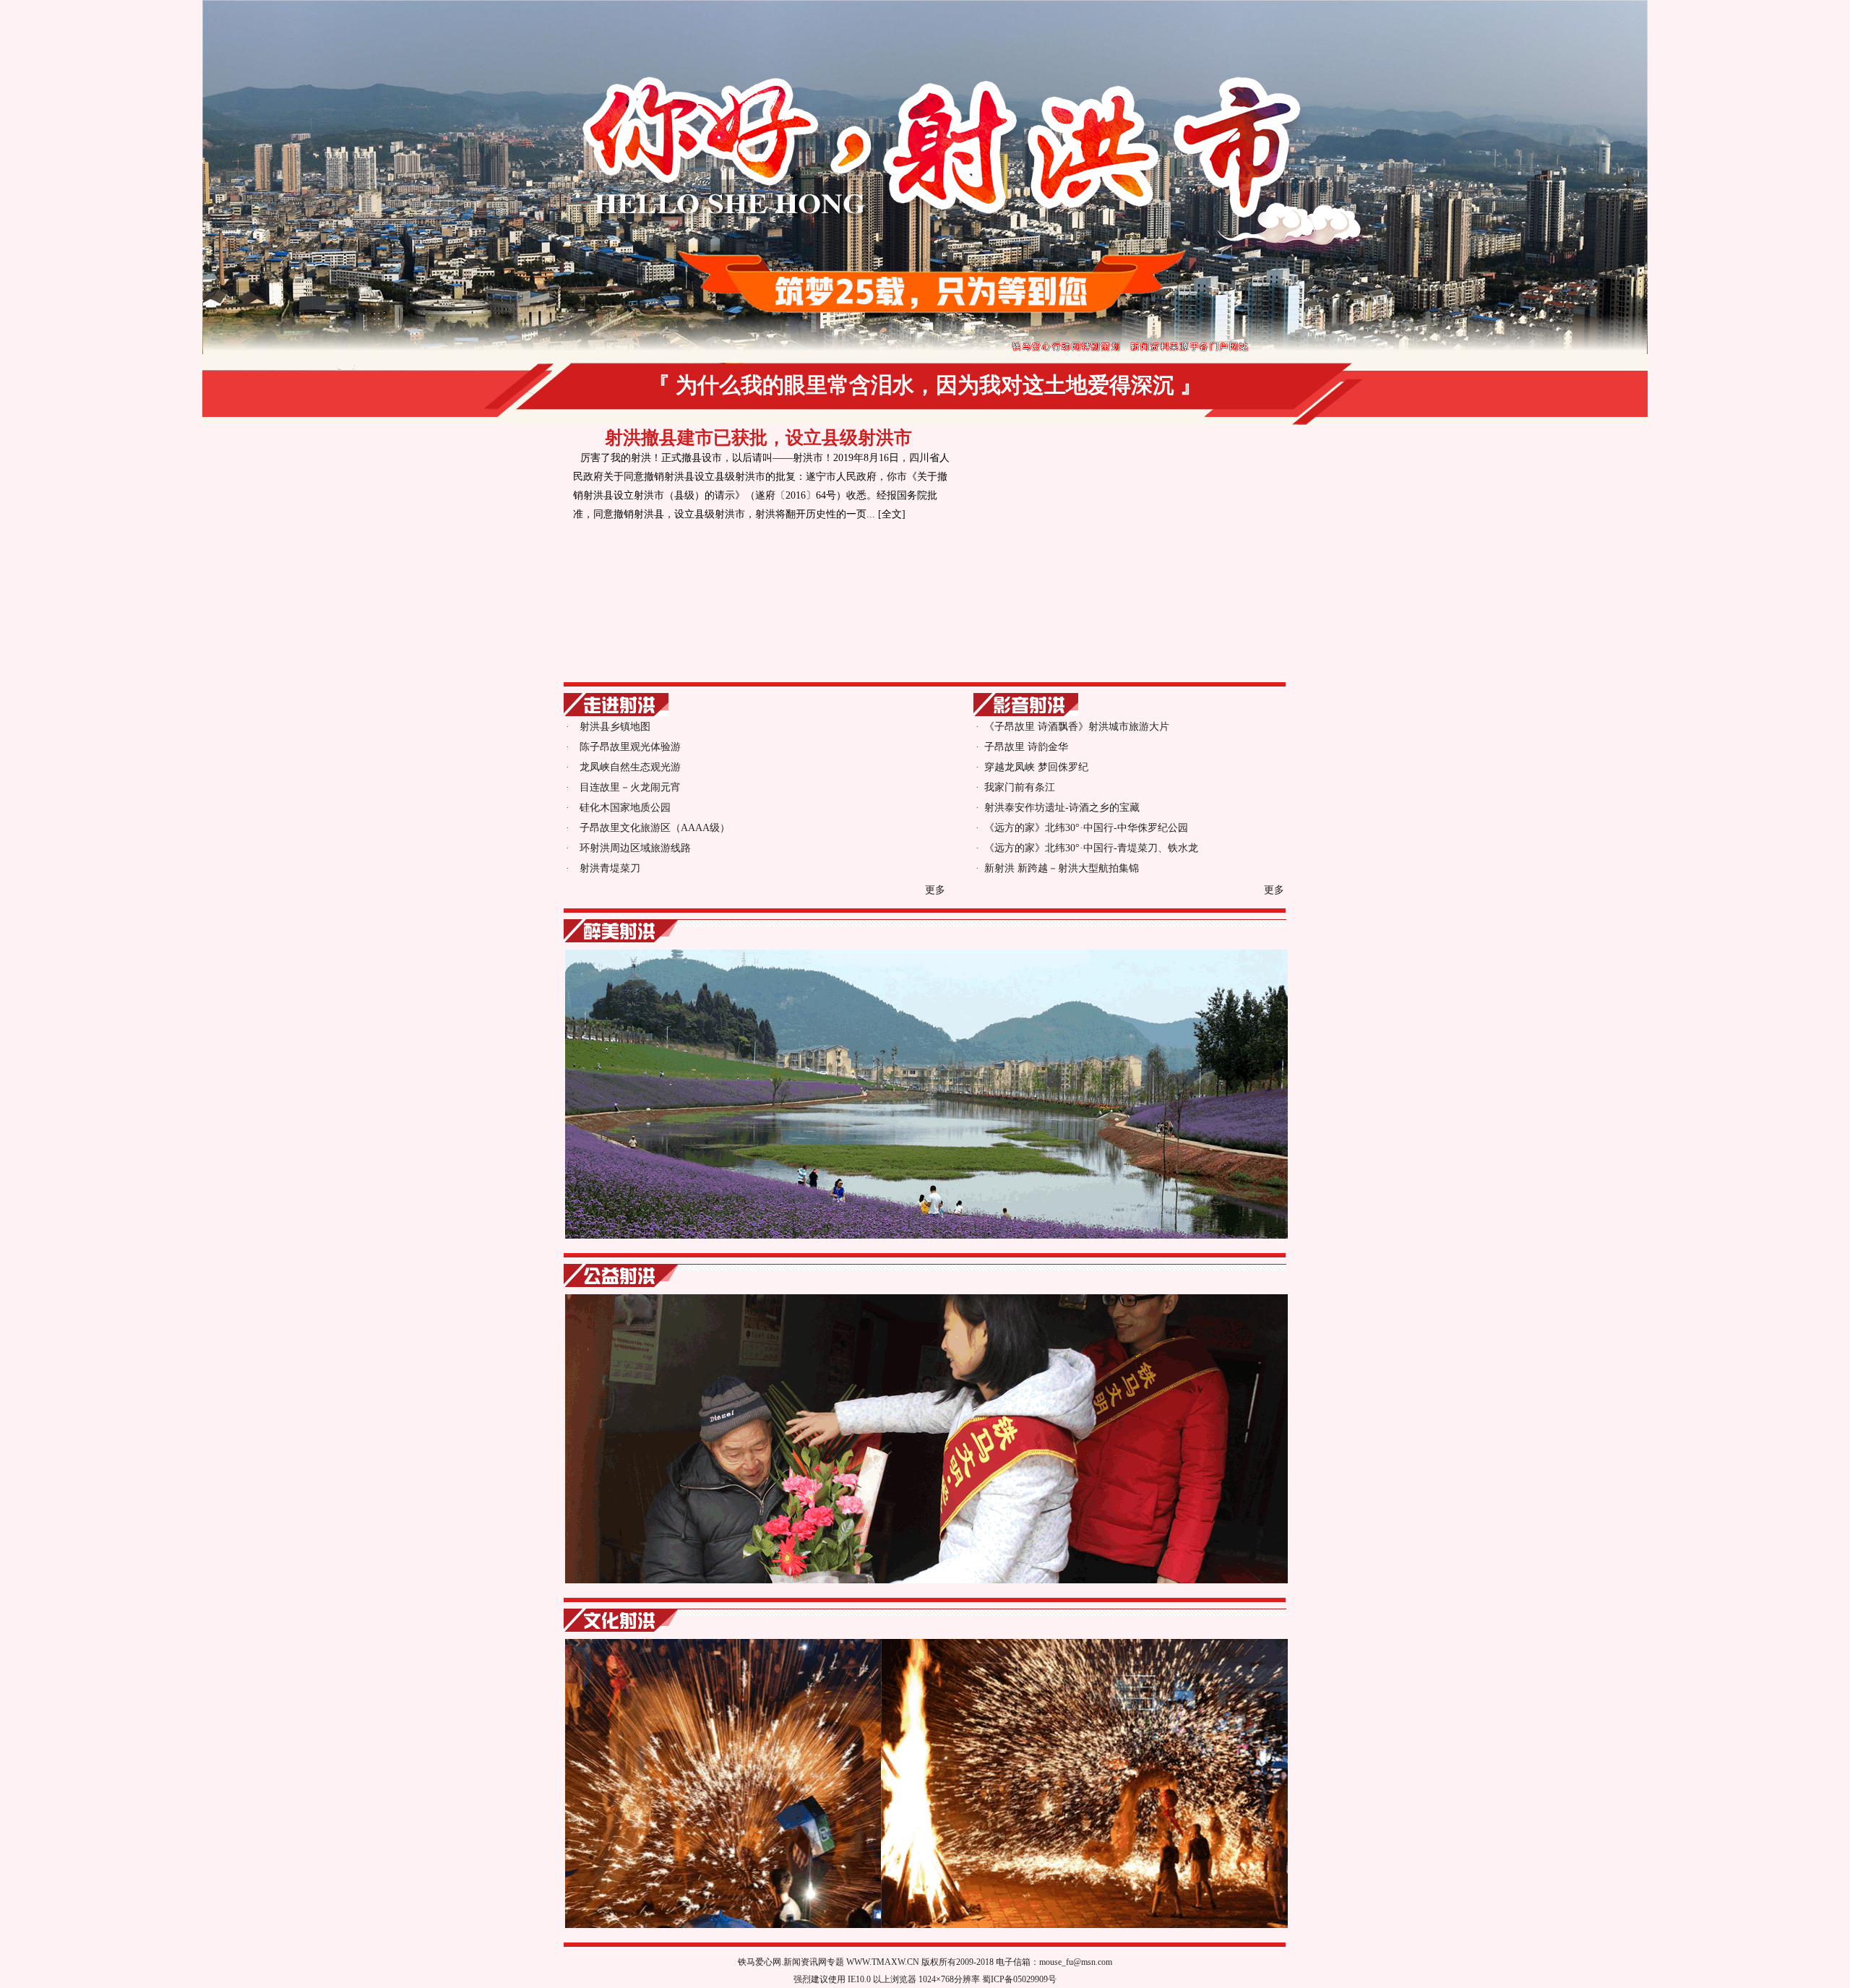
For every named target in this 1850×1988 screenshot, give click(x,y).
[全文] (892, 514)
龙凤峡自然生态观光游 (630, 767)
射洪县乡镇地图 (615, 727)
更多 (935, 890)
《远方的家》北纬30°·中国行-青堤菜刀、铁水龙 (1091, 848)
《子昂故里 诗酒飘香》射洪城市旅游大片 (1077, 727)
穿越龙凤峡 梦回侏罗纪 (1036, 767)
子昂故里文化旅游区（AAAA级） (655, 828)
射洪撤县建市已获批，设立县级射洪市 (758, 438)
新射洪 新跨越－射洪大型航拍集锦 (1062, 868)
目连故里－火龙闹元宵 (630, 787)
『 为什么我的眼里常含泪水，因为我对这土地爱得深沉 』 (925, 385)
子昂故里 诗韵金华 (1026, 747)
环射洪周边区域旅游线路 (635, 848)
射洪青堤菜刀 (610, 868)
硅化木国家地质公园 (625, 808)
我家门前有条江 (1020, 787)
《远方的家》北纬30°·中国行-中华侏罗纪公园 (1086, 828)
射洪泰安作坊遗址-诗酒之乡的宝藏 (1062, 808)
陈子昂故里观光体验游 (630, 747)
